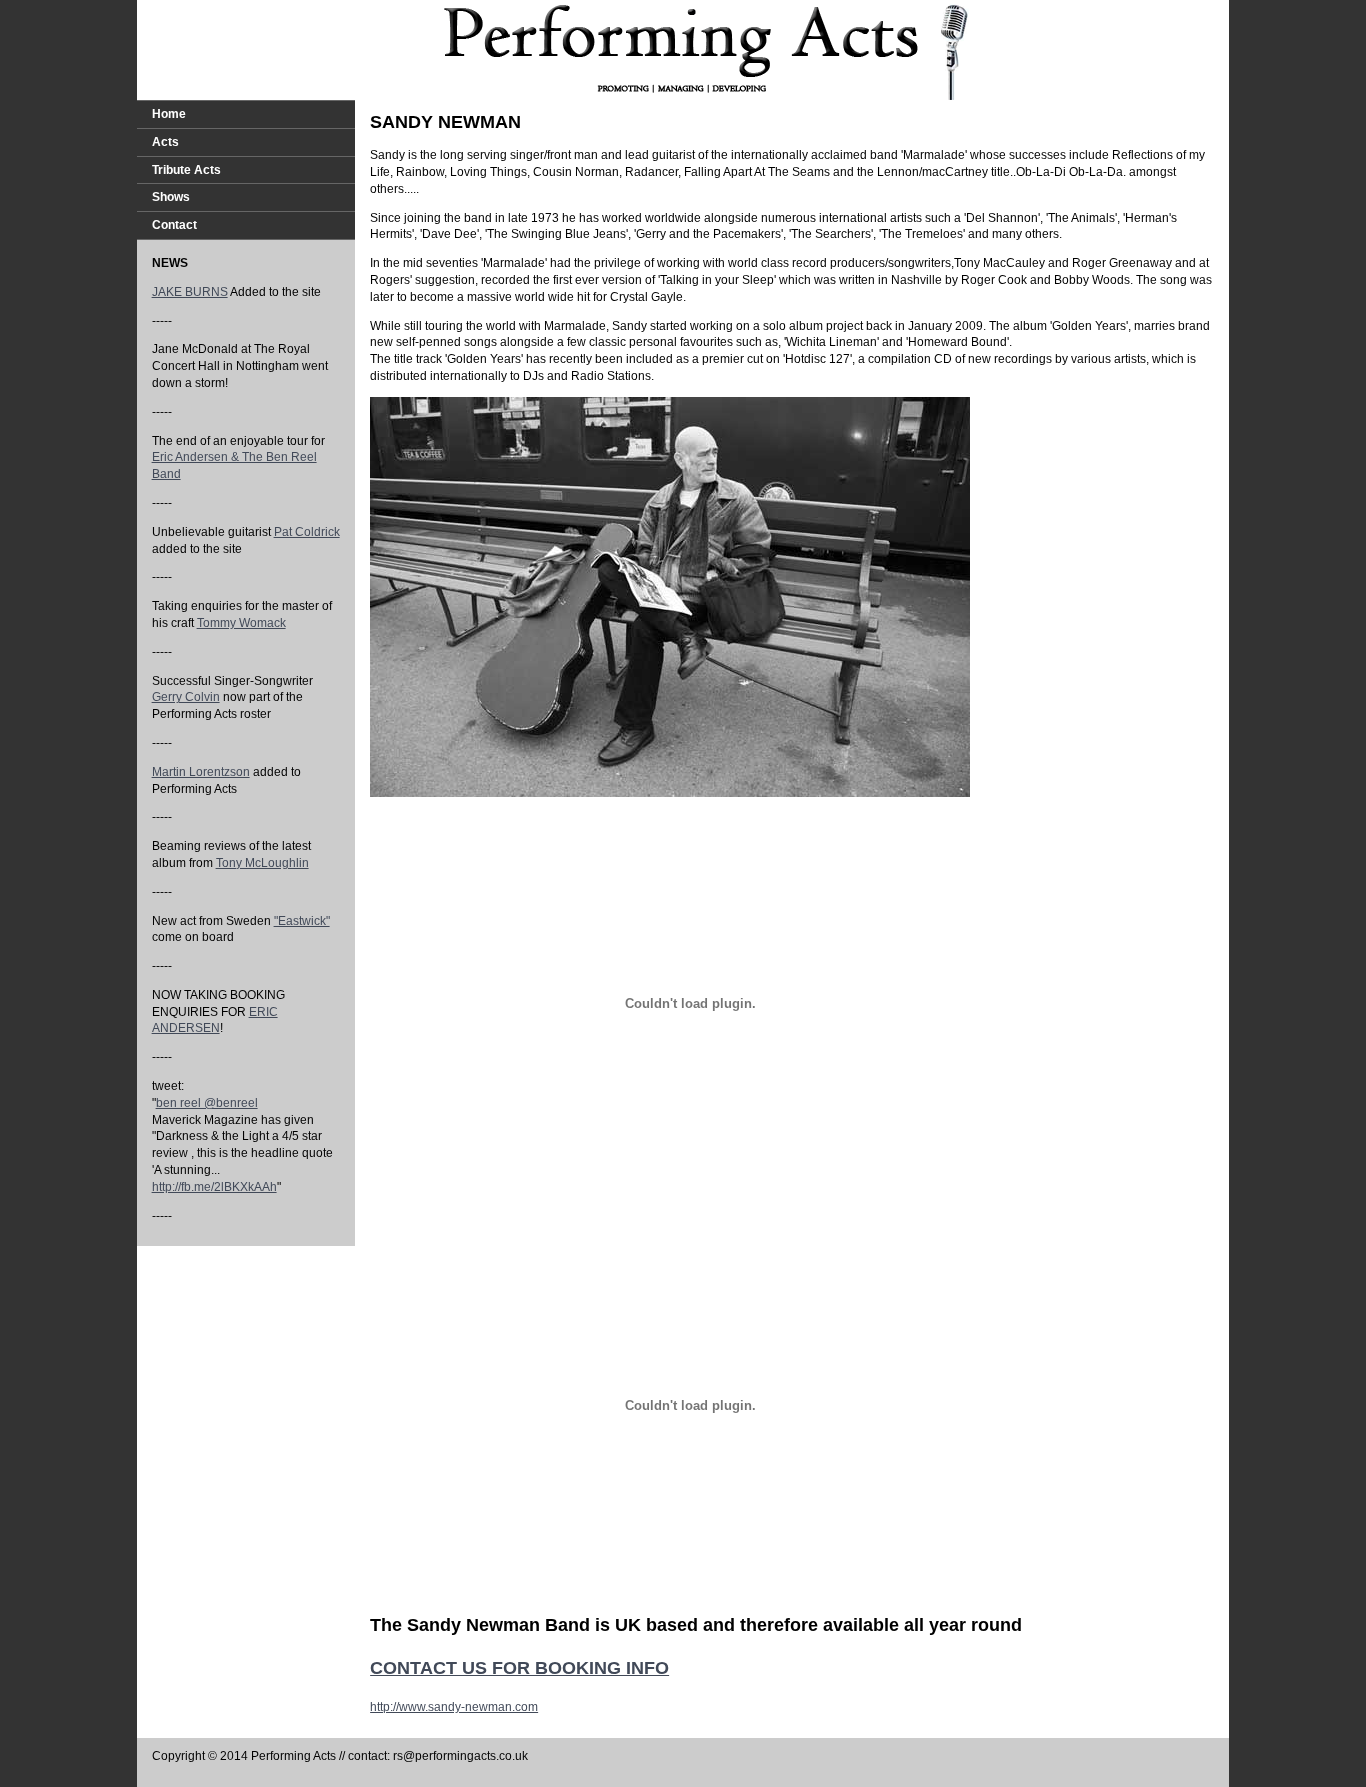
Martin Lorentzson (201, 772)
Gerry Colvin (186, 697)
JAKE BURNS (190, 292)
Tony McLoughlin (262, 863)
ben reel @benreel (207, 1103)
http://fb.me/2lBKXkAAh (214, 1187)
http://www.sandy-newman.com (454, 1707)
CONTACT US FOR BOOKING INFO (519, 1668)
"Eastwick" (302, 921)
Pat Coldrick (307, 532)
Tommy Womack (241, 623)
